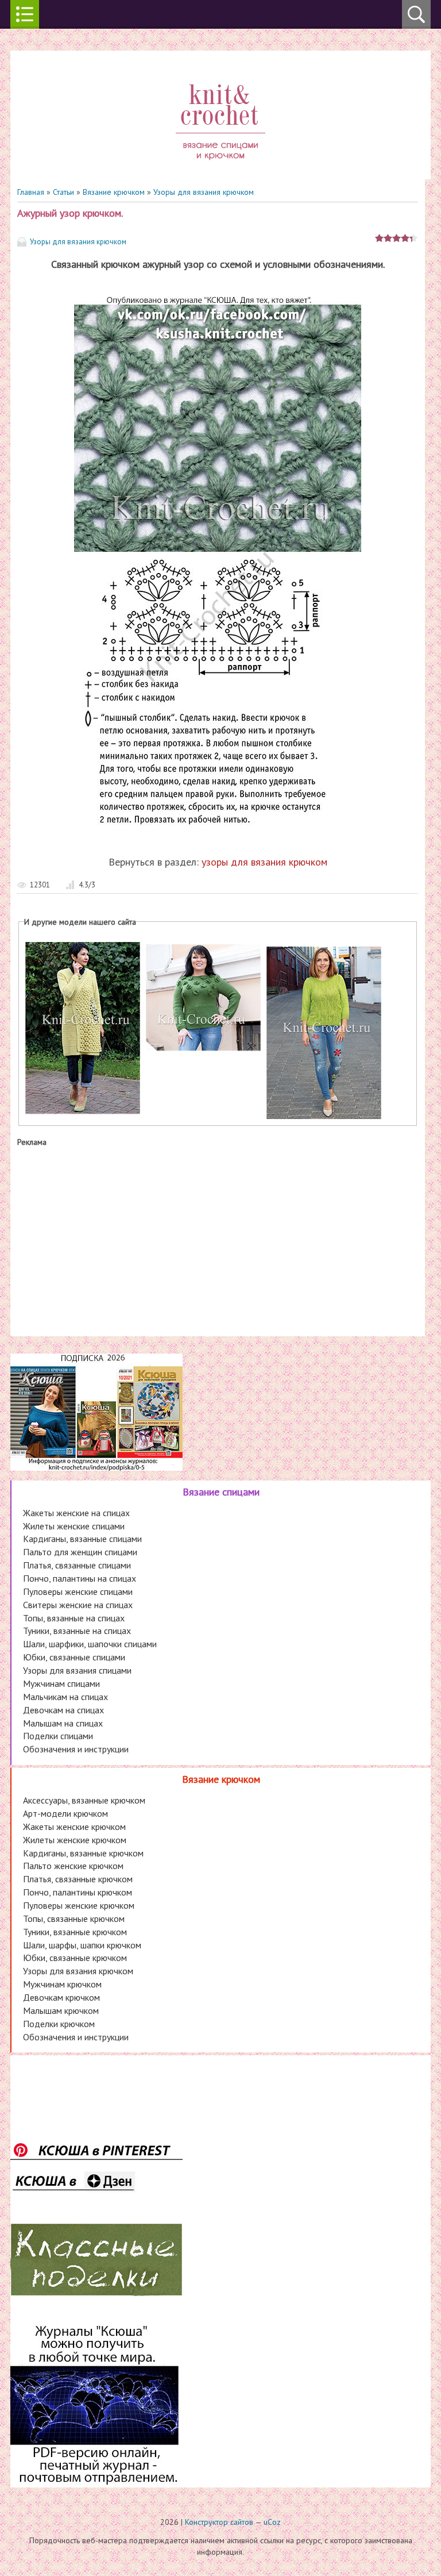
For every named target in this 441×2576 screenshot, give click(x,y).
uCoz (272, 2522)
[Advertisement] (218, 1239)
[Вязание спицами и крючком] (220, 174)
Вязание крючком (114, 192)
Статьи (63, 192)
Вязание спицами (221, 1492)
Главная (31, 192)
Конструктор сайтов (219, 2522)
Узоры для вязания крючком (204, 192)
